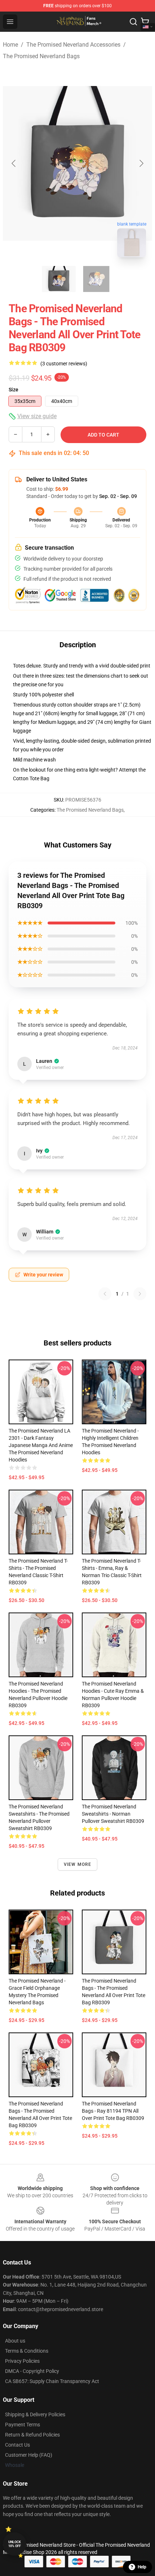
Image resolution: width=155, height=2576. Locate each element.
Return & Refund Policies (32, 2435)
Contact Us (17, 2445)
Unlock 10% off (15, 2544)
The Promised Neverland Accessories (73, 45)
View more (78, 1864)
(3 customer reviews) (64, 364)
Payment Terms (23, 2425)
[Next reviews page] (140, 1294)
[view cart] (145, 22)
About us (15, 2341)
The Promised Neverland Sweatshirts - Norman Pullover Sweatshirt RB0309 (113, 1814)
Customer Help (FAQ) (29, 2455)
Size (14, 390)
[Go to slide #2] (96, 279)
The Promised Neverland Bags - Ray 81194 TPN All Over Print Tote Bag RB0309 (113, 2111)
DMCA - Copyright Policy (32, 2371)
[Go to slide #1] (59, 279)
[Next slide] (141, 163)
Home (10, 45)
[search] (133, 22)
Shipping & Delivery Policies (35, 2414)
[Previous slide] (14, 163)
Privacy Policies (22, 2361)
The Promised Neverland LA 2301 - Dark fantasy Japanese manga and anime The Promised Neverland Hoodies (41, 1445)
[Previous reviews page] (105, 1294)
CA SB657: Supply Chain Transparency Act (52, 2381)
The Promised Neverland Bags (41, 56)
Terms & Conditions (27, 2351)
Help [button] (142, 2567)
